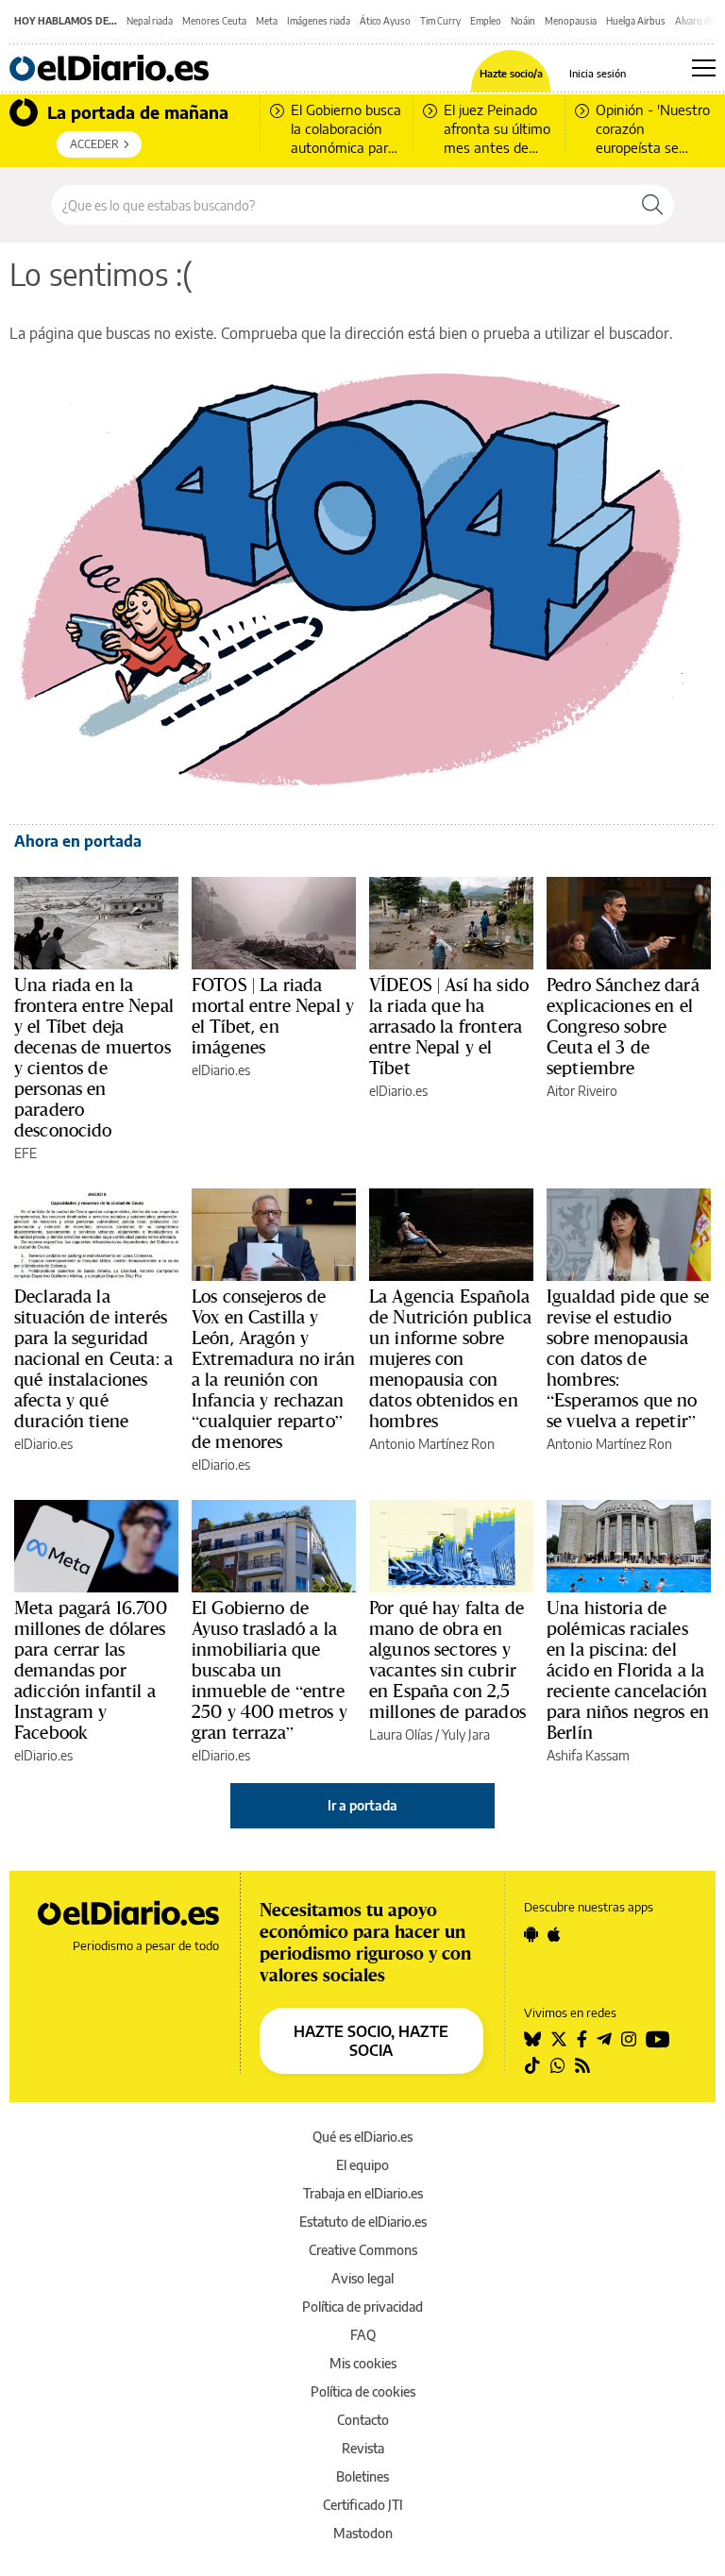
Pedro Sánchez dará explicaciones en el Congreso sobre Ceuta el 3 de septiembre (623, 1026)
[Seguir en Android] (531, 1934)
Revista (363, 2448)
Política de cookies (363, 2391)
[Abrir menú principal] (704, 68)
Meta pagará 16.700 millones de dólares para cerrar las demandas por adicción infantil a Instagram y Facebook (91, 1670)
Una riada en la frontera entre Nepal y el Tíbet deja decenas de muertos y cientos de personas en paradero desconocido (94, 1057)
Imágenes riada (319, 21)
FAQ (363, 2335)
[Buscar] (652, 205)
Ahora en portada (78, 841)
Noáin (523, 21)
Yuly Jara (466, 1734)
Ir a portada (362, 1805)
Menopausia (571, 21)
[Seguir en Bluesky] (532, 2039)
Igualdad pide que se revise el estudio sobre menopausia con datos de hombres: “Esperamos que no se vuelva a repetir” (628, 1358)
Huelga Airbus (636, 21)
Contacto (363, 2420)
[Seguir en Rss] (582, 2065)
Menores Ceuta (214, 21)
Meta (267, 21)
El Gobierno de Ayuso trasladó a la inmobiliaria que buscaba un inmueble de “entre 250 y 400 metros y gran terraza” (270, 1670)
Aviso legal (362, 2278)
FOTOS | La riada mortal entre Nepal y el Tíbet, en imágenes (273, 1016)
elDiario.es (221, 1070)
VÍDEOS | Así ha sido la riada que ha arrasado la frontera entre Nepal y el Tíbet (449, 1026)
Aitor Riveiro (582, 1091)
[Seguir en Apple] (554, 1934)
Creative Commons (363, 2250)
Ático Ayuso (385, 21)
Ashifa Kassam (588, 1755)
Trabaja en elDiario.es (363, 2193)
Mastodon (363, 2533)
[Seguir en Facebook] (582, 2039)
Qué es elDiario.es (362, 2137)
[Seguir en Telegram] (604, 2039)
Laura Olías (401, 1734)
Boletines (362, 2476)
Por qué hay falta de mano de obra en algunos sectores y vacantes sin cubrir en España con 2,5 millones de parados (447, 1659)
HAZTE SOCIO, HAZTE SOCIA (371, 2041)
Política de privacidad (362, 2307)
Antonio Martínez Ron (432, 1444)
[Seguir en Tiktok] (532, 2065)
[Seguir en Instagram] (629, 2039)
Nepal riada (150, 21)
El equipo (362, 2165)
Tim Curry (440, 21)
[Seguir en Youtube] (658, 2039)
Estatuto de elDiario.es (363, 2222)
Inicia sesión (598, 73)
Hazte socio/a (511, 73)
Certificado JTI (363, 2505)
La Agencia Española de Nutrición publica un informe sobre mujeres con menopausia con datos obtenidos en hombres (450, 1358)
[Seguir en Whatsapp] (558, 2065)
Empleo (486, 21)
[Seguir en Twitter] (559, 2039)
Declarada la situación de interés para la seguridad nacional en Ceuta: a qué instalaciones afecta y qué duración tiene (93, 1358)
